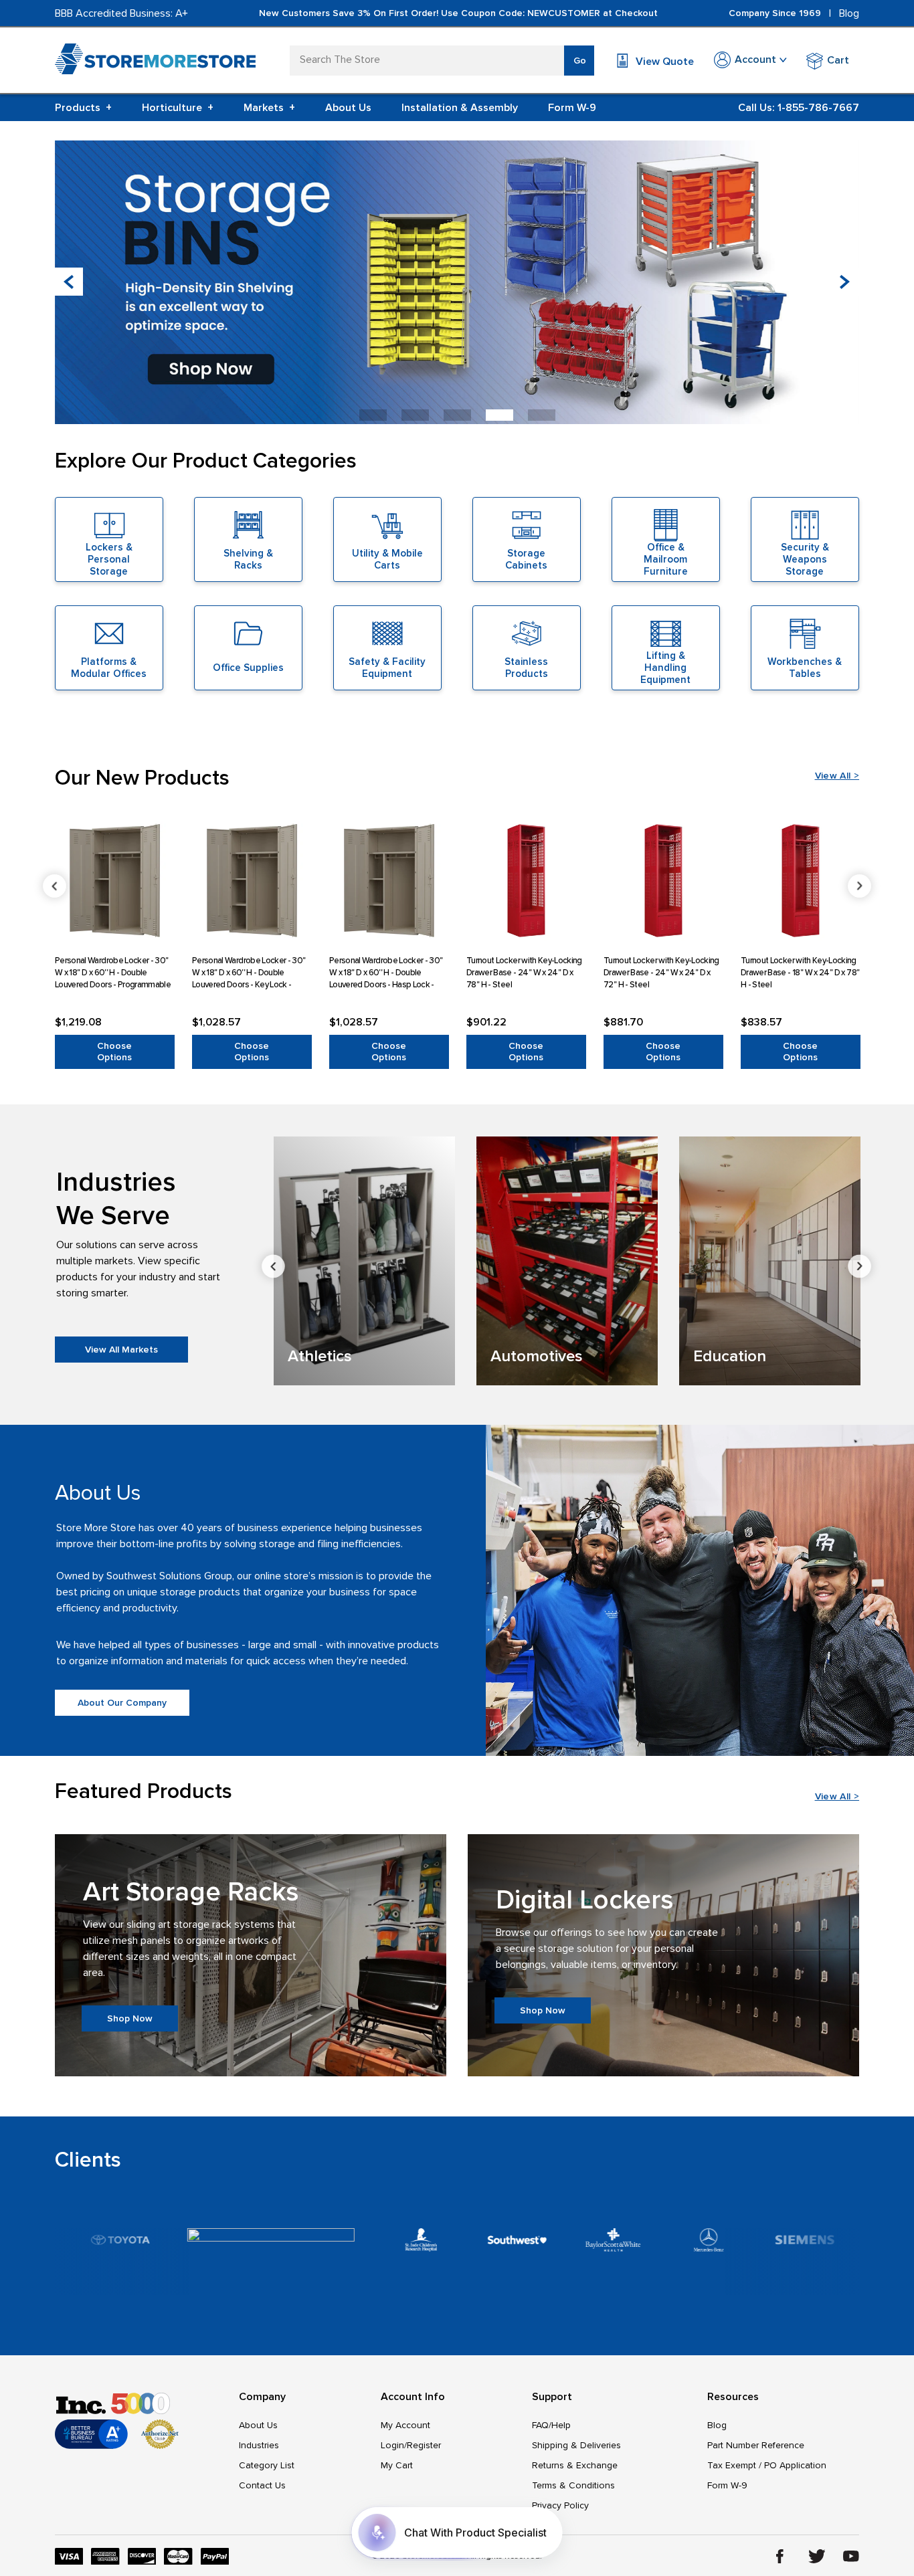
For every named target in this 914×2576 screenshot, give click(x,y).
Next (859, 886)
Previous (55, 886)
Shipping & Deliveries (576, 2445)
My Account (405, 2425)
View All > (837, 776)
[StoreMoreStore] (155, 62)
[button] (845, 282)
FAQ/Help (551, 2425)
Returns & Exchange (575, 2465)
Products (83, 108)
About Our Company (122, 1703)
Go (580, 61)
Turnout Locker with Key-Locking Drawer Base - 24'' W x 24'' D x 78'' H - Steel (524, 972)
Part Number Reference (756, 2445)
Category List (267, 2465)
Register (424, 2445)
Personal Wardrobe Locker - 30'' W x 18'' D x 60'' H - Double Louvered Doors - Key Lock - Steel (249, 972)
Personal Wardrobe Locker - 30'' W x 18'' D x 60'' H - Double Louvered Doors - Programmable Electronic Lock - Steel (113, 972)
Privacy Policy (560, 2505)
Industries (259, 2445)
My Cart (397, 2465)
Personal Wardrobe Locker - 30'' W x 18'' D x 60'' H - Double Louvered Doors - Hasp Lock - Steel (386, 972)
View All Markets (121, 1350)
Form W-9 (572, 108)
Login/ (394, 2445)
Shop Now (130, 2018)
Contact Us (262, 2485)
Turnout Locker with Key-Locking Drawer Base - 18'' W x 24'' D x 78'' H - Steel (800, 972)
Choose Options (114, 1052)
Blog (849, 13)
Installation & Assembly (460, 108)
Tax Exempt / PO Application (767, 2465)
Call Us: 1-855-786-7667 (799, 108)
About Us (348, 108)
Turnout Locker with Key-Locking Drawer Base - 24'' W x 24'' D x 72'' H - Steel (661, 972)
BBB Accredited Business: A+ (121, 13)
